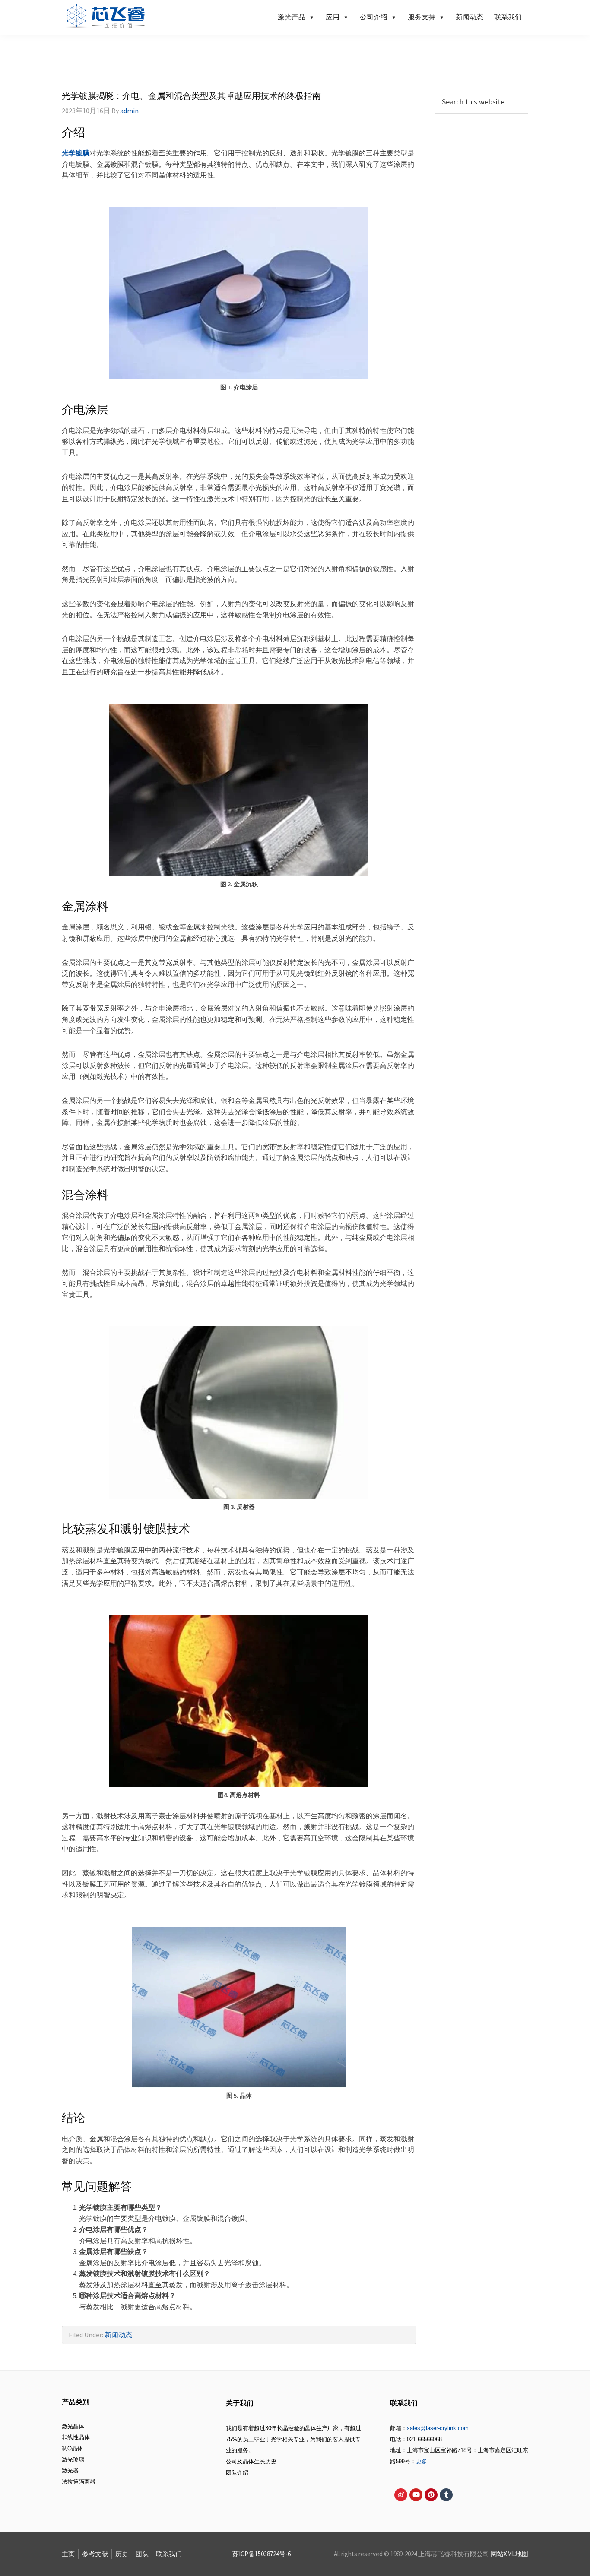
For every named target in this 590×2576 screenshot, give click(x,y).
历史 (122, 2554)
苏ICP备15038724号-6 (262, 2554)
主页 (68, 2554)
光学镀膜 (76, 153)
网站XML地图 (509, 2554)
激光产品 (292, 17)
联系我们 (508, 17)
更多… (424, 2461)
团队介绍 (237, 2473)
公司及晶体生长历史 (251, 2461)
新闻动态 (469, 17)
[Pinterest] (431, 2495)
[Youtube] (416, 2495)
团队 (142, 2554)
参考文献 (95, 2554)
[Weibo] (401, 2495)
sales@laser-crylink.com (438, 2428)
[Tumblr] (446, 2495)
